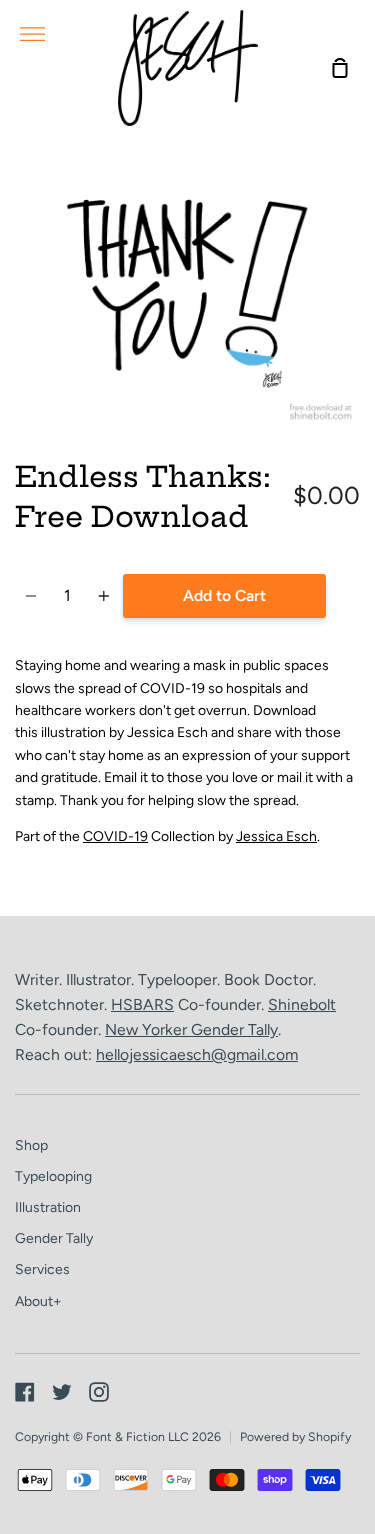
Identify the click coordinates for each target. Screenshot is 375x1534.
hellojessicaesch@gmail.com (197, 1054)
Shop (31, 1145)
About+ (38, 1301)
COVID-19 (115, 836)
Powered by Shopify (295, 1436)
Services (42, 1269)
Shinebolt (302, 1004)
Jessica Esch (276, 836)
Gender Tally (234, 1029)
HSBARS (142, 1004)
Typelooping (53, 1176)
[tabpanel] (187, 290)
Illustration (48, 1207)
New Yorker (148, 1029)
